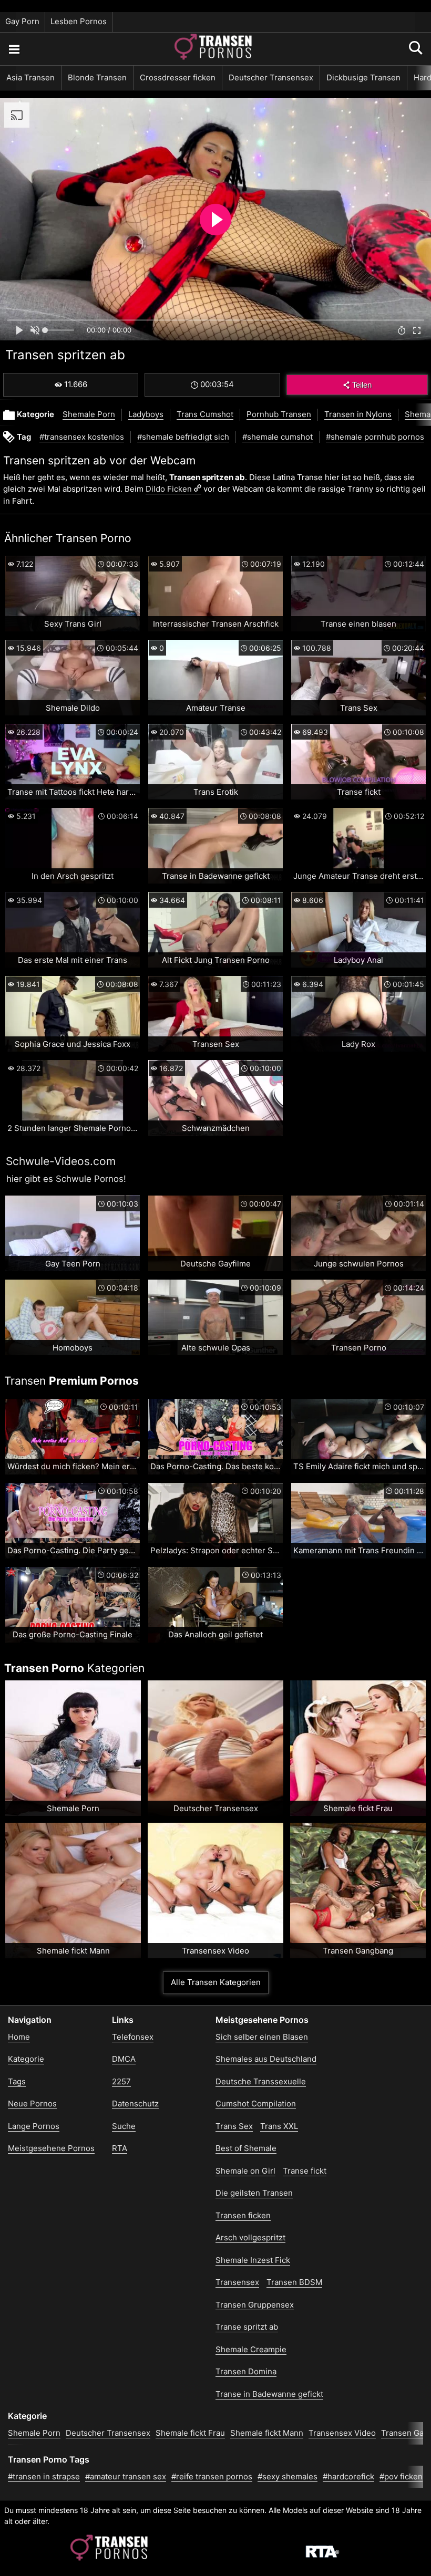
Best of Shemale (246, 2148)
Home (19, 2037)
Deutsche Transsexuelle (261, 2081)
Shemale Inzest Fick (253, 2260)
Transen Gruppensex (255, 2305)
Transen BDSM (294, 2282)
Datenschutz (135, 2104)
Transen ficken (243, 2215)
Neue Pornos (32, 2104)
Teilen (362, 385)
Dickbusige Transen (363, 77)
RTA (120, 2148)
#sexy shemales (288, 2476)
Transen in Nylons (358, 414)
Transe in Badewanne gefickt (269, 2394)
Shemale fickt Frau (190, 2433)
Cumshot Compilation (256, 2104)
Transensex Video (342, 2433)
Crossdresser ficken (178, 77)
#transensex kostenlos (82, 437)
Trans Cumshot (205, 414)
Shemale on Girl (245, 2171)
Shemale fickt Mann (267, 2433)
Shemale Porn (89, 414)
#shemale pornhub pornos (375, 437)
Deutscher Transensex (271, 77)
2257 (121, 2081)
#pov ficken (401, 2476)
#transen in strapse (44, 2476)
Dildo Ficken (169, 489)
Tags (17, 2081)
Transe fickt (305, 2171)
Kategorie (26, 2059)
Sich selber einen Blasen (262, 2037)
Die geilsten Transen (254, 2193)
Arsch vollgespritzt (250, 2237)
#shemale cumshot (278, 437)
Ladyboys (146, 414)
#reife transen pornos (212, 2476)
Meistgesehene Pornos (51, 2148)
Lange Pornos (34, 2126)
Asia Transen (30, 77)
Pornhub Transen (279, 414)
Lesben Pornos (79, 21)
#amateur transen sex (126, 2476)
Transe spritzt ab (247, 2327)
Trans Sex (234, 2126)
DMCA (124, 2059)
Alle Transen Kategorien (216, 1982)
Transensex (237, 2282)
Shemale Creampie (251, 2349)
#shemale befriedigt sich (183, 437)
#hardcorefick (348, 2476)
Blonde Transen (97, 77)
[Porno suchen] (14, 49)
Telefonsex (133, 2037)
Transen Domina (246, 2371)
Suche (124, 2126)
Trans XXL (279, 2126)
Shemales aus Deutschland (266, 2059)
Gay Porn (22, 21)
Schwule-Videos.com (61, 1161)
